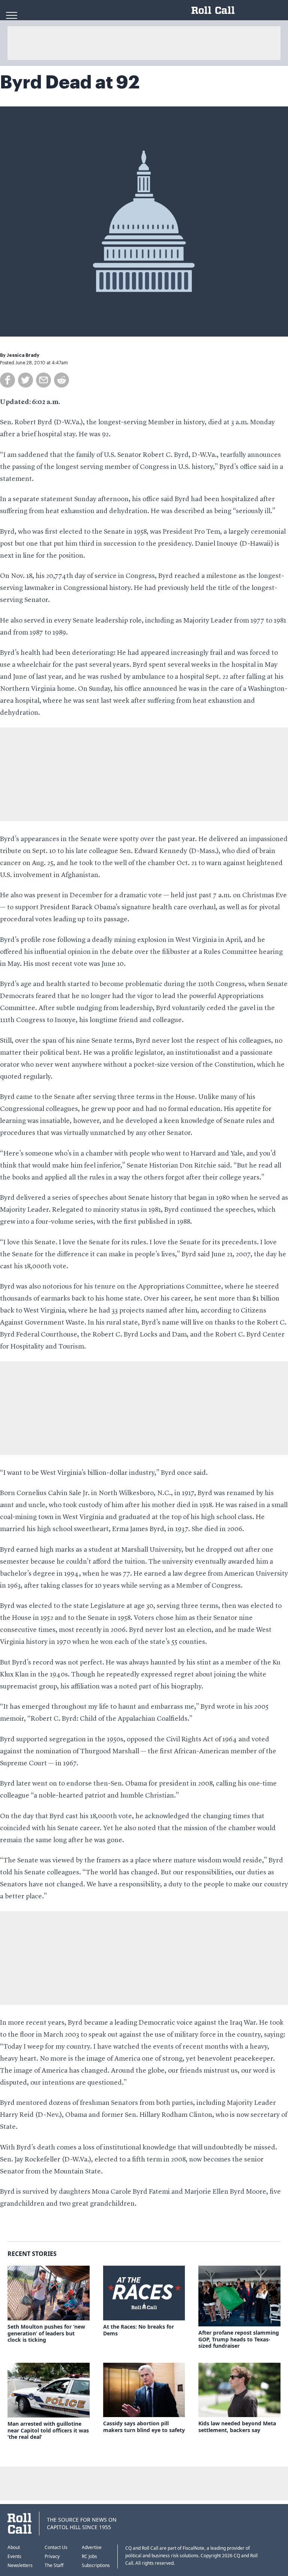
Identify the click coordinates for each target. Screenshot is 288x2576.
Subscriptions (96, 2565)
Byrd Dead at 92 (70, 82)
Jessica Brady (23, 355)
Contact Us (56, 2547)
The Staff (54, 2565)
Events (14, 2556)
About (14, 2547)
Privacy (52, 2556)
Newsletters (20, 2565)
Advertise (92, 2547)
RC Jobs (89, 2556)
